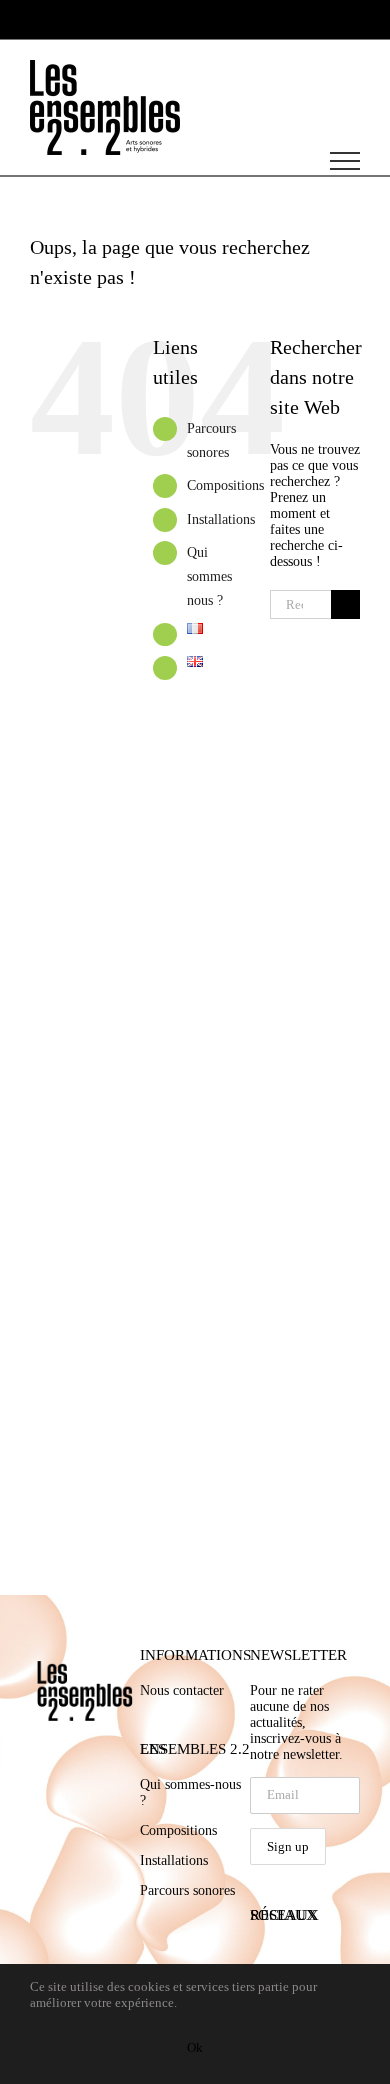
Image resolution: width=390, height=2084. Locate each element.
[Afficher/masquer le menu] (345, 161)
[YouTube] (289, 1953)
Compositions (225, 485)
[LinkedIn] (320, 1953)
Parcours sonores (187, 1890)
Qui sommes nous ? (209, 576)
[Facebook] (258, 1953)
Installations (221, 519)
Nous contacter (182, 1690)
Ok (195, 2047)
